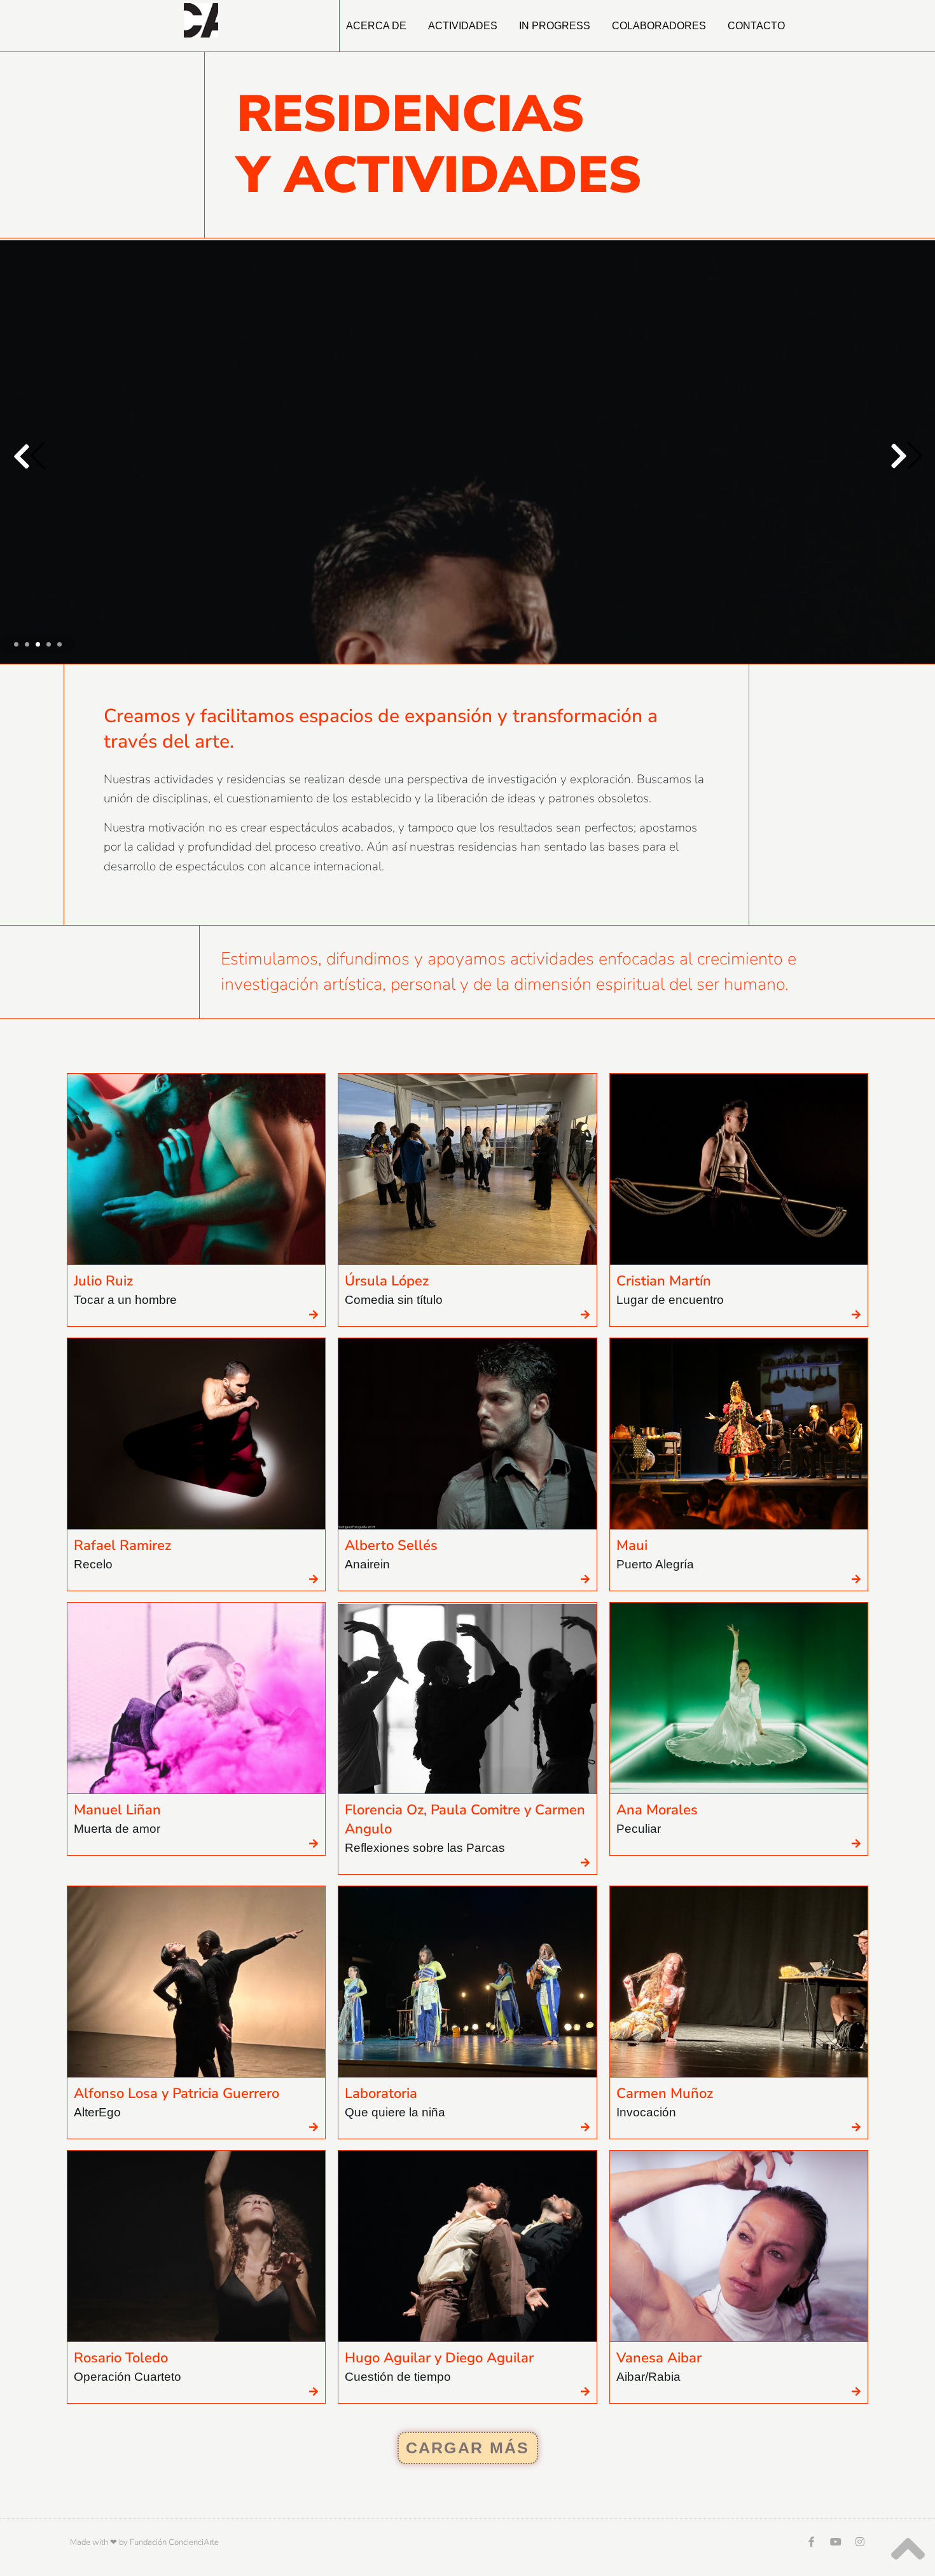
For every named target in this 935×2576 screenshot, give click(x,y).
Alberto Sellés (391, 1549)
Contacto (756, 26)
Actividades (463, 26)
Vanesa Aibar (659, 2362)
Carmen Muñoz (665, 2097)
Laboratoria (381, 2097)
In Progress (555, 26)
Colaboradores (659, 26)
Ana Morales (657, 1814)
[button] (906, 457)
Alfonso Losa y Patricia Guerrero (177, 2097)
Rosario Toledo (121, 2362)
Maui (632, 1549)
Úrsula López (387, 1285)
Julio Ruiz (103, 1285)
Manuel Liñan (117, 1814)
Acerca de (376, 26)
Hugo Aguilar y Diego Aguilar (439, 2362)
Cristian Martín (664, 1285)
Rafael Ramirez (122, 1549)
